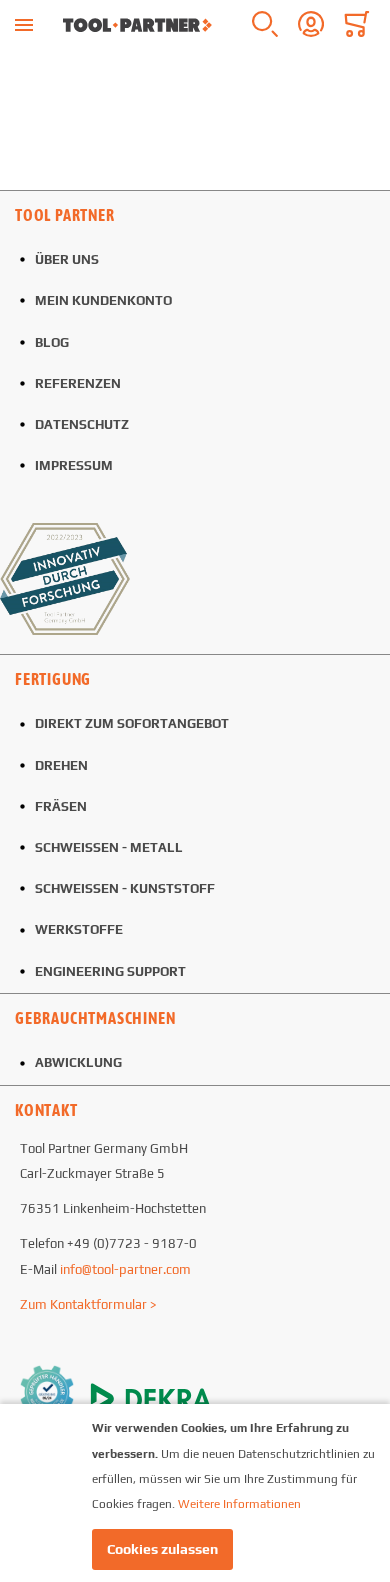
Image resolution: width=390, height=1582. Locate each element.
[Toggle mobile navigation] (24, 25)
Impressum (74, 465)
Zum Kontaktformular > (88, 1304)
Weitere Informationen (239, 1504)
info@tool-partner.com (125, 1269)
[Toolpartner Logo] (137, 25)
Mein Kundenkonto (103, 300)
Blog (52, 342)
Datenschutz (82, 424)
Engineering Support (110, 971)
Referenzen (78, 383)
